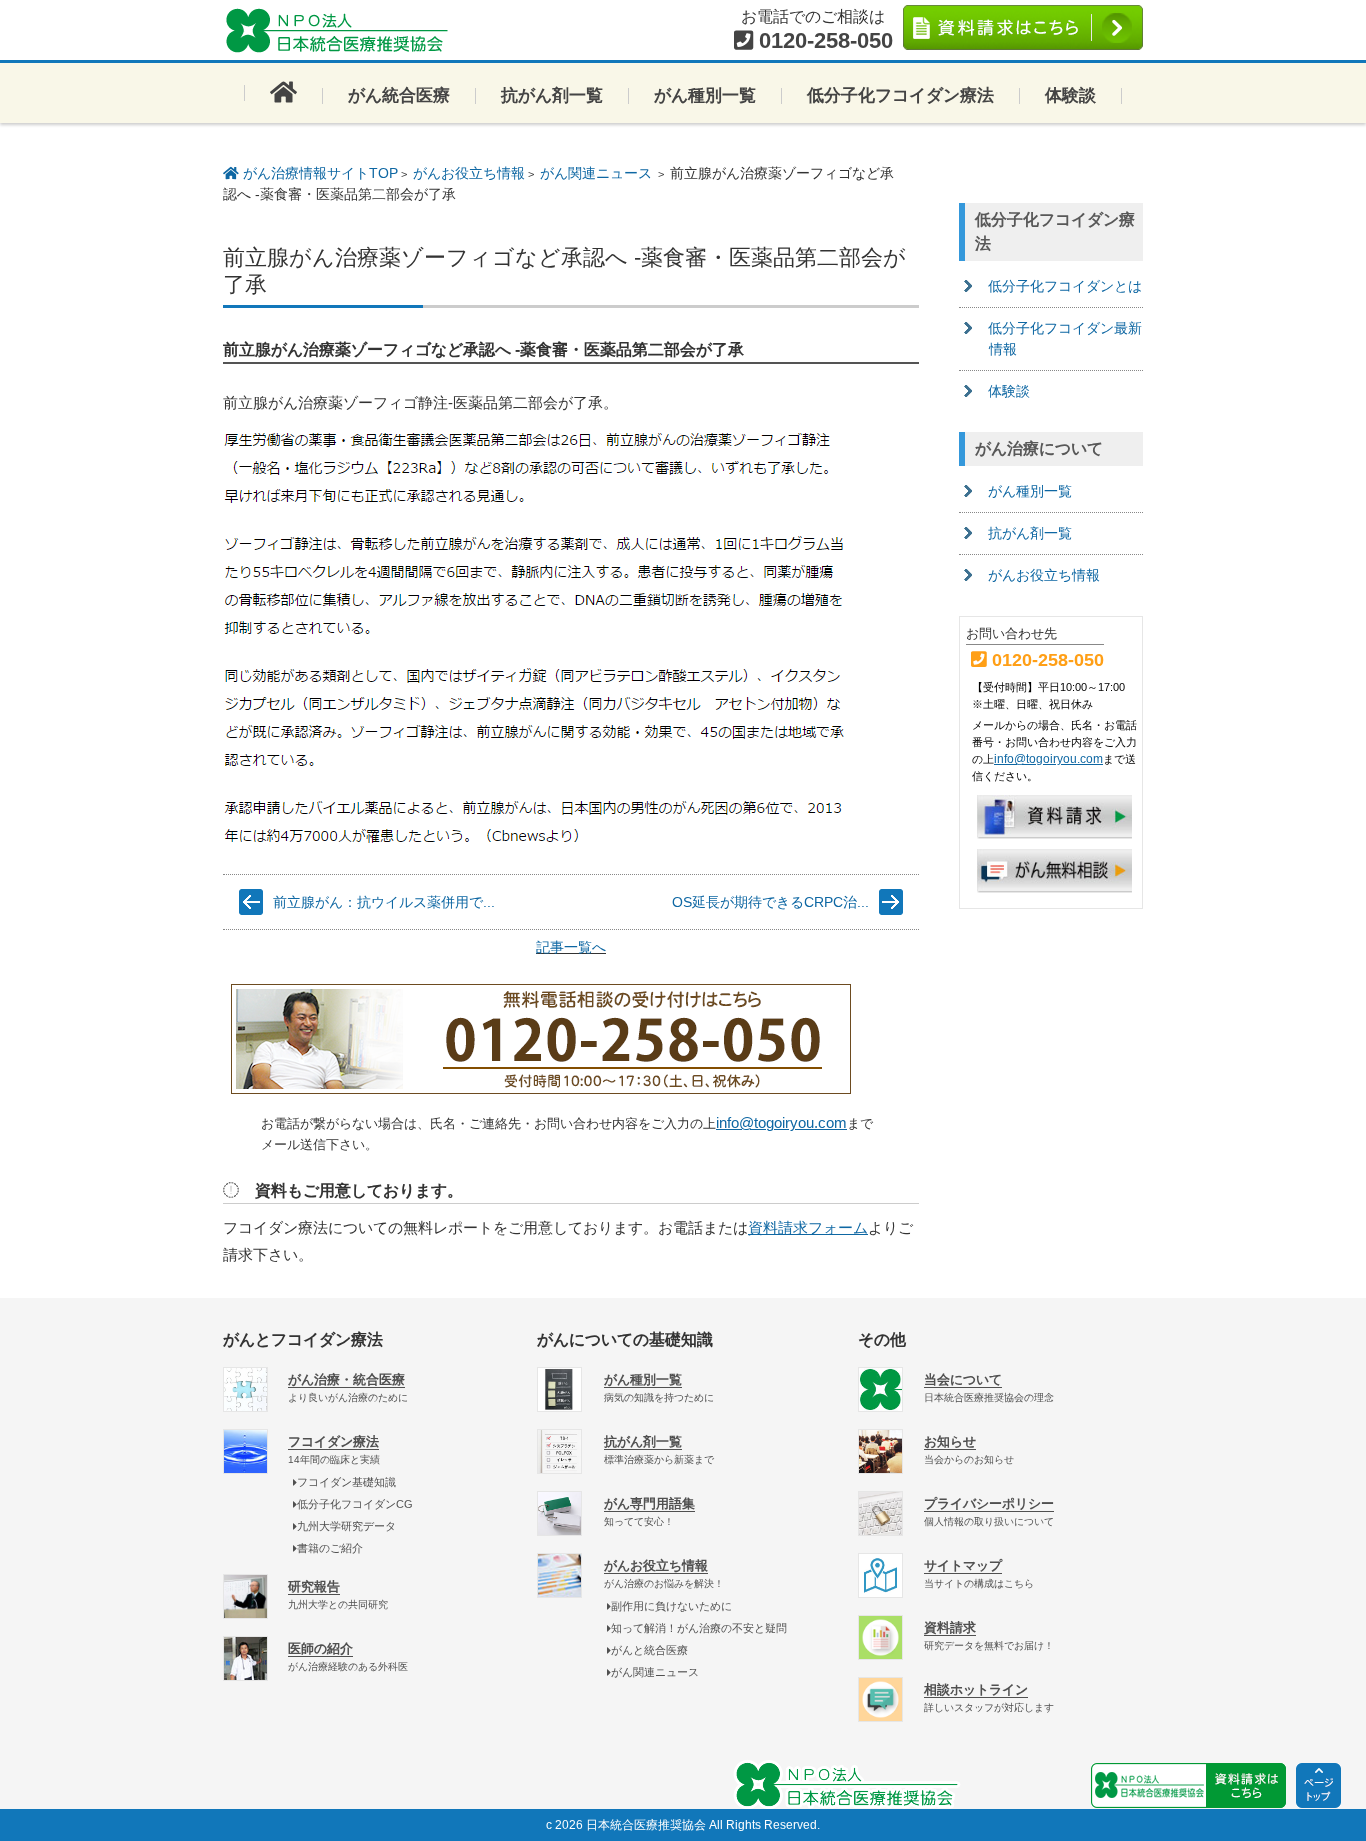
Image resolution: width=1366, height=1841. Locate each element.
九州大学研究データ (346, 1526)
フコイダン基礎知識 (346, 1482)
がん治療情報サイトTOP (318, 173)
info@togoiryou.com (781, 1122)
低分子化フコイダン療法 (900, 95)
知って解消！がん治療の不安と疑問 (699, 1628)
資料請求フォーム (808, 1227)
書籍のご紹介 (330, 1548)
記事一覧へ (571, 947)
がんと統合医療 (649, 1650)
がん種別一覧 (705, 95)
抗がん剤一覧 (552, 95)
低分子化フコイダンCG (355, 1504)
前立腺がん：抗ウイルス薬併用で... (384, 902)
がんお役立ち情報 (469, 173)
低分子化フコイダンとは (1065, 286)
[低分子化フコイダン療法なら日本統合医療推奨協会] (343, 30)
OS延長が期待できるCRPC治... (770, 902)
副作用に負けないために (671, 1606)
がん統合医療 (399, 95)
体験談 (1070, 95)
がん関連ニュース (596, 173)
